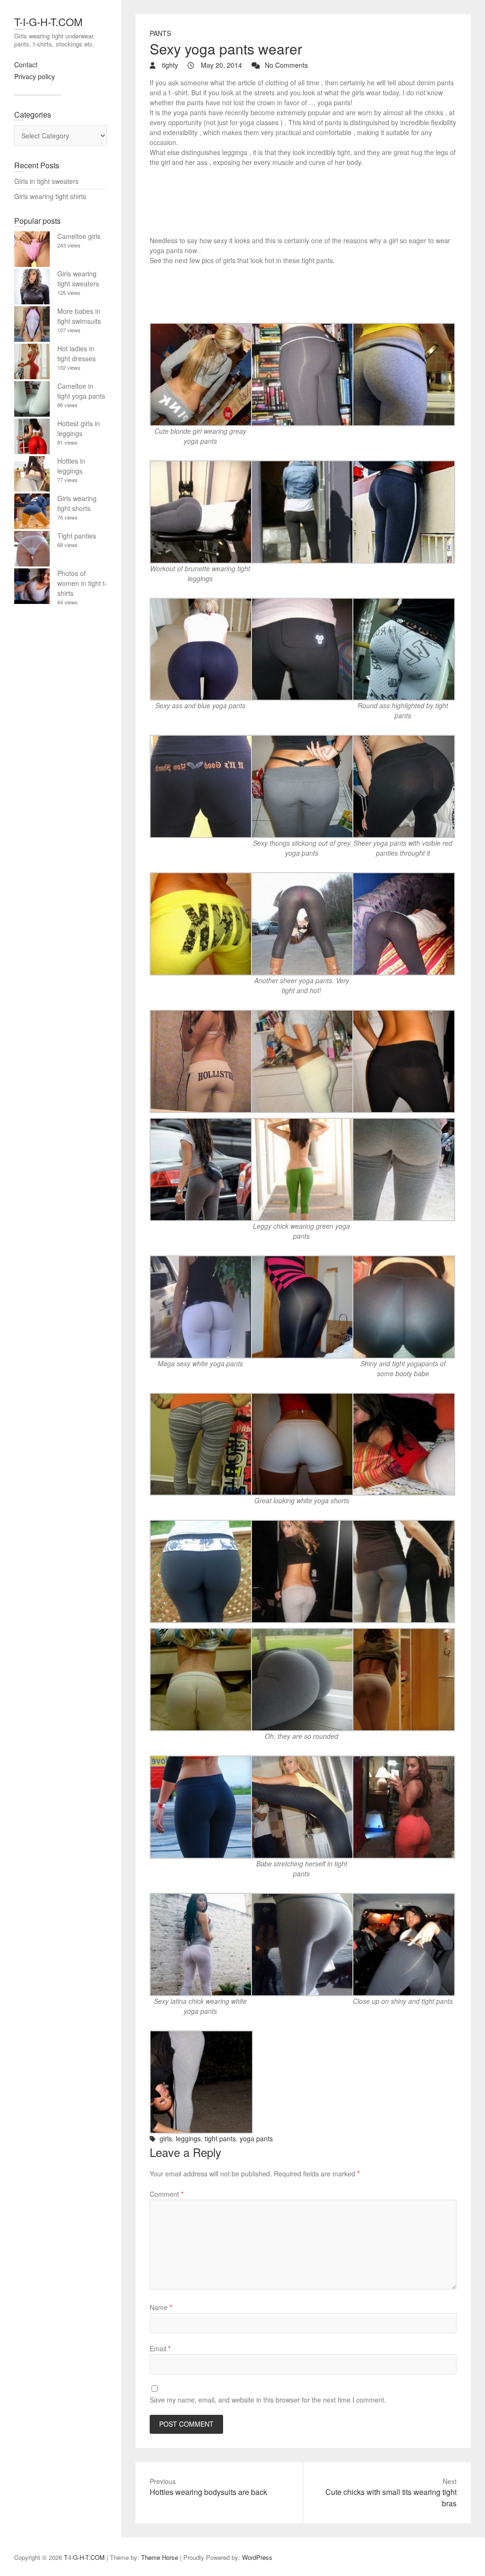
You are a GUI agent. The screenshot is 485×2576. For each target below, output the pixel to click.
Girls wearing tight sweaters (78, 279)
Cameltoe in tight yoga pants (81, 391)
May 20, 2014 (220, 65)
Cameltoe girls (79, 236)
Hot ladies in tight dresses (76, 353)
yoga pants (256, 2138)
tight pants (220, 2138)
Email (160, 2348)
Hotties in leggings (71, 466)
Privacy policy (35, 76)
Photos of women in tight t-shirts (82, 583)
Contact (26, 64)
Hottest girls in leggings (79, 428)
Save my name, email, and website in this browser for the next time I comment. (268, 2400)
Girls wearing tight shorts (77, 503)
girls (166, 2138)
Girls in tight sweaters (46, 181)
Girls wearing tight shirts (50, 196)
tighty (169, 65)
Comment (166, 2194)
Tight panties (77, 536)
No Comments (286, 65)
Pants (160, 33)
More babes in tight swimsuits (79, 316)
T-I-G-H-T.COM (48, 22)
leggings (188, 2138)
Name (161, 2307)
